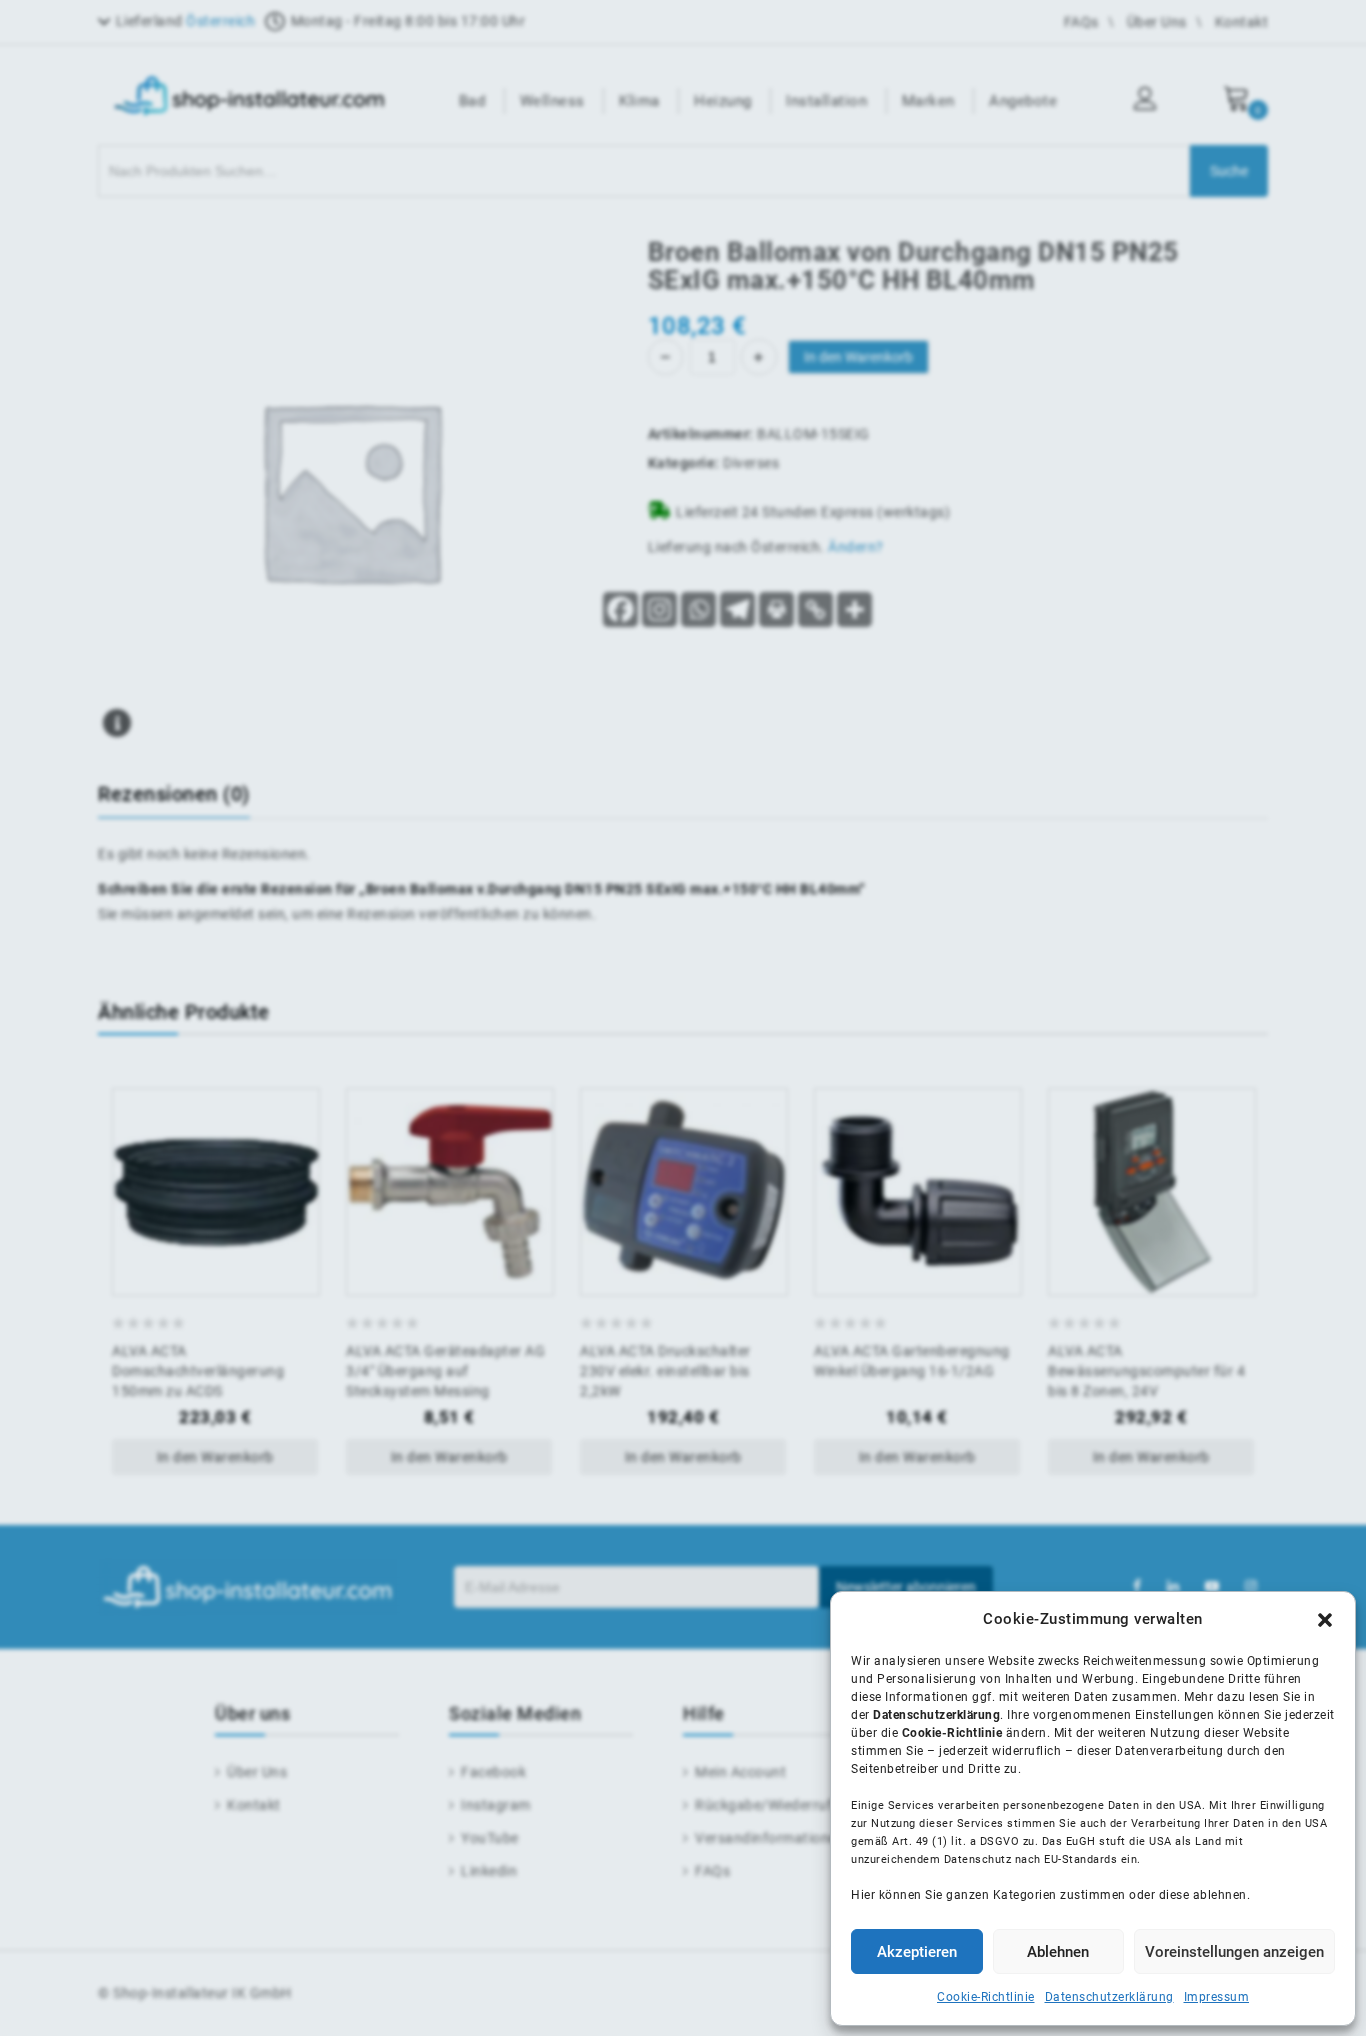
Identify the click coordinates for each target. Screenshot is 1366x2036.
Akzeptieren (917, 1952)
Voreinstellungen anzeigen (1234, 1952)
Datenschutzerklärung (1109, 1997)
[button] (1325, 1620)
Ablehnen (1058, 1952)
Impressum (1217, 1997)
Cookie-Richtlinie (986, 1997)
